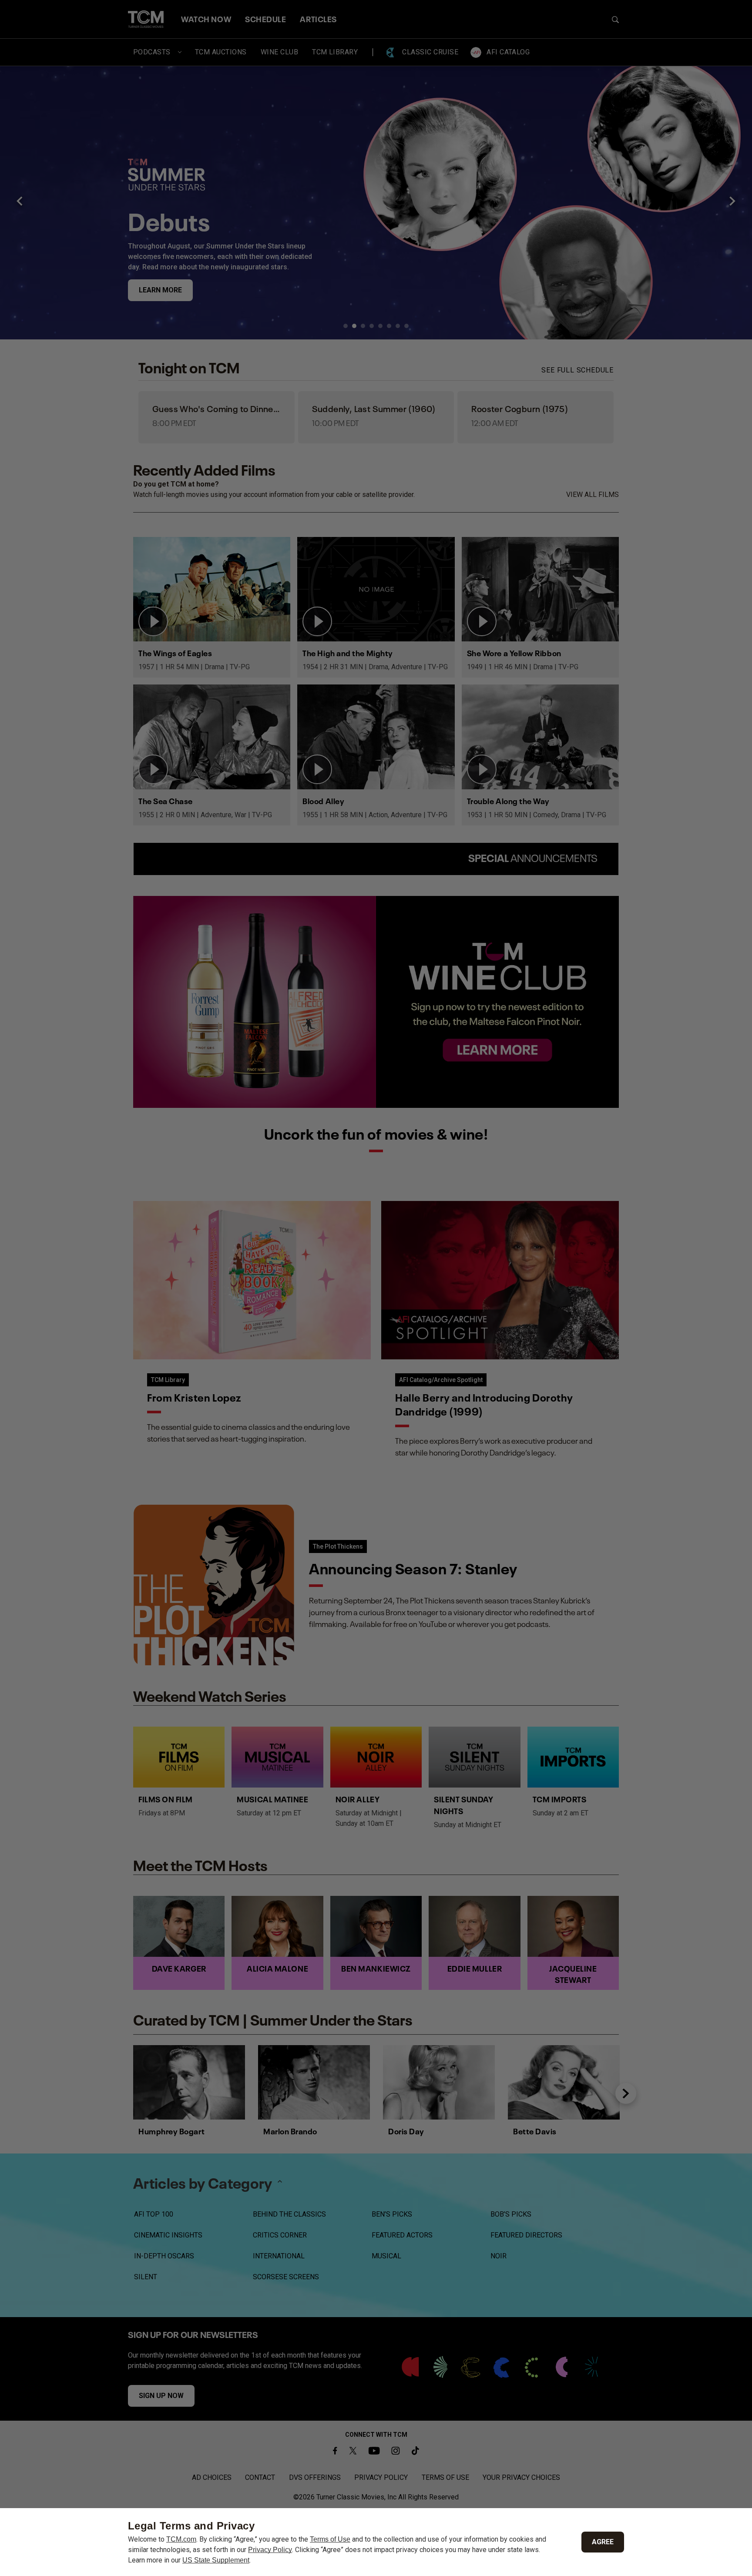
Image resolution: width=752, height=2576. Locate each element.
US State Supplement (216, 2560)
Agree (603, 2542)
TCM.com (181, 2539)
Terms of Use (330, 2539)
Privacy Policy (270, 2550)
